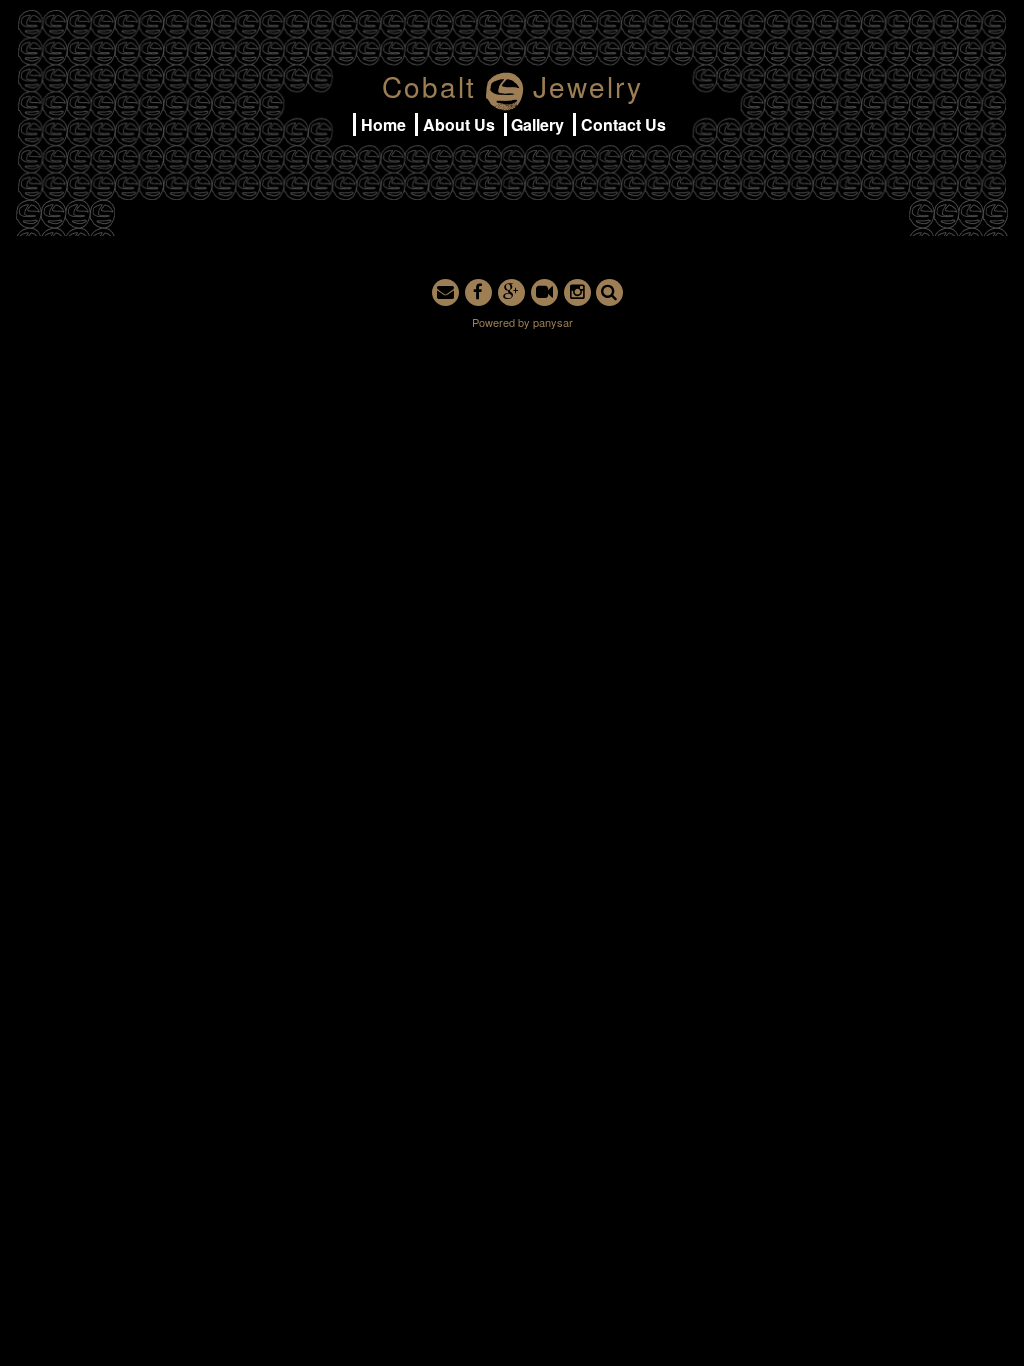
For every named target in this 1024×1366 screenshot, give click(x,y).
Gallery (537, 124)
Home (383, 124)
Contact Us (623, 124)
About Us (459, 124)
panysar (553, 322)
